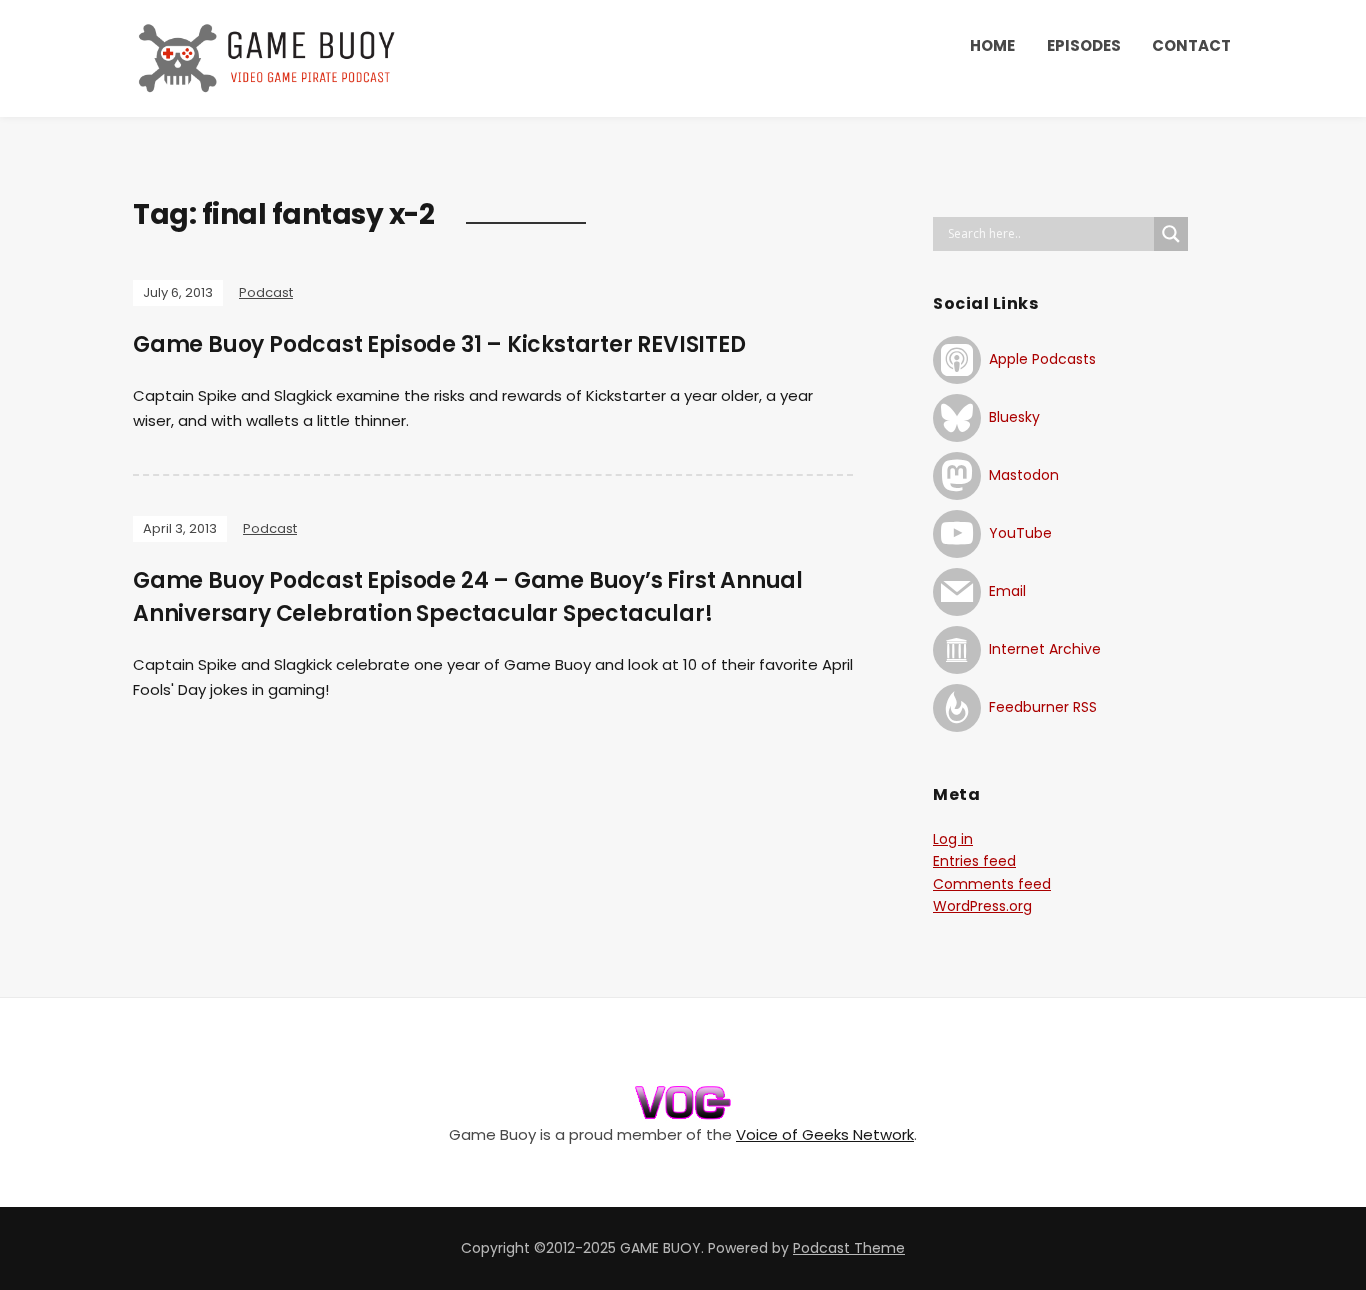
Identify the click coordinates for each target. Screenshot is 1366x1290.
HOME (992, 45)
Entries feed (974, 861)
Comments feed (992, 884)
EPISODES (1084, 45)
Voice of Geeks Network (825, 1134)
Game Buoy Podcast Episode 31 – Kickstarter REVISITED (439, 344)
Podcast (266, 292)
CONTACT (1191, 45)
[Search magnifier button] (1171, 234)
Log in (953, 839)
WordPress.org (982, 906)
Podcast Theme (849, 1248)
